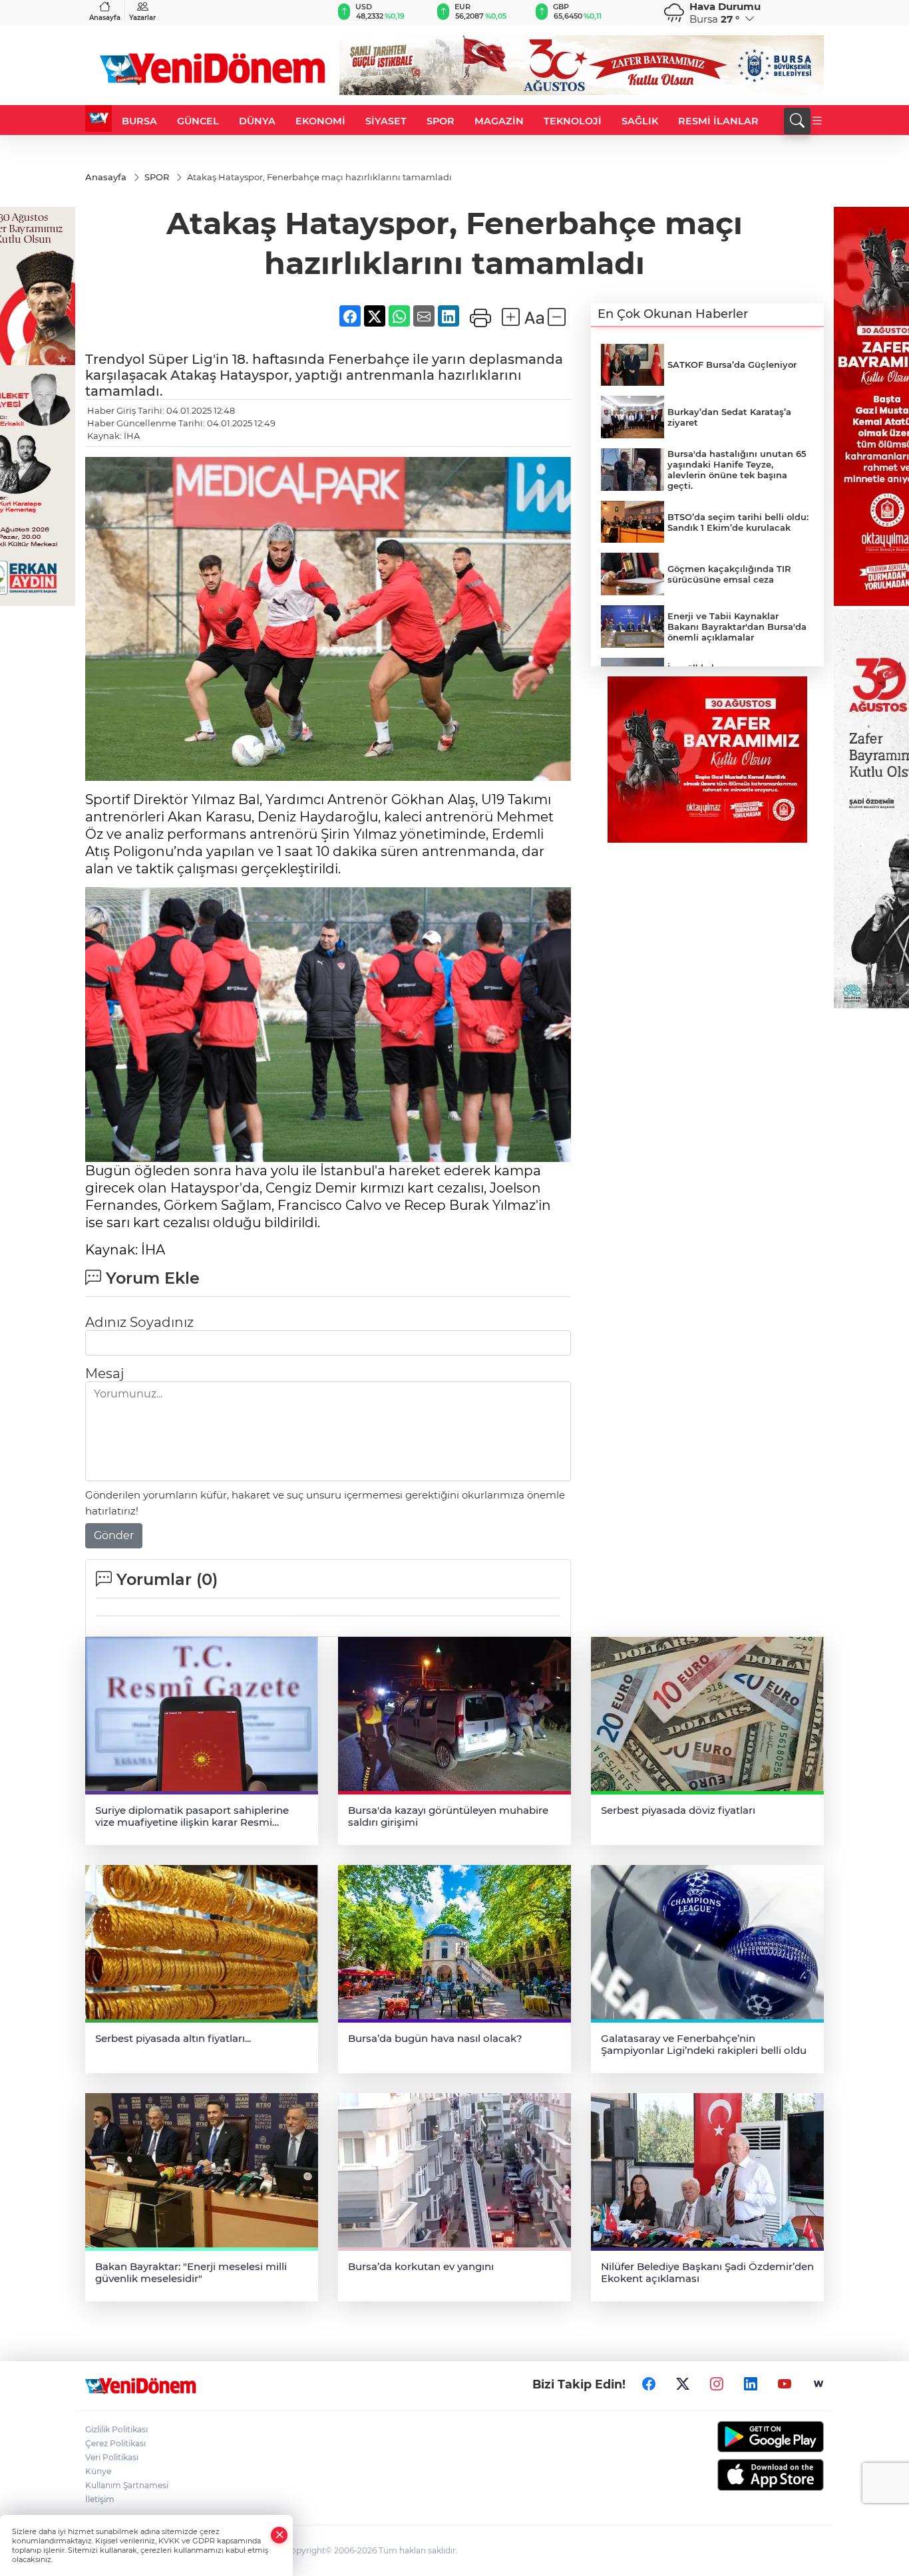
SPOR (441, 121)
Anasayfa (105, 18)
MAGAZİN (499, 121)
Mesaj (104, 1373)
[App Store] (739, 2475)
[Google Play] (739, 2437)
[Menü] (817, 121)
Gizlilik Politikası (116, 2429)
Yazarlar (142, 18)
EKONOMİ (320, 121)
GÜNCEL (198, 121)
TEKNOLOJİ (573, 121)
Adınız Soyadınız (139, 1322)
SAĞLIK (640, 121)
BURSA (139, 121)
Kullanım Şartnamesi (127, 2485)
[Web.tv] (818, 2384)
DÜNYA (257, 121)
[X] (683, 2384)
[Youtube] (785, 2384)
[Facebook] (649, 2384)
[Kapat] (279, 2535)
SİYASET (386, 121)
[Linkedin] (751, 2384)
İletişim (100, 2499)
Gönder (114, 1535)
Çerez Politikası (115, 2443)
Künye (98, 2471)
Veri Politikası (112, 2457)
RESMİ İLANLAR (718, 121)
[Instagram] (717, 2384)
